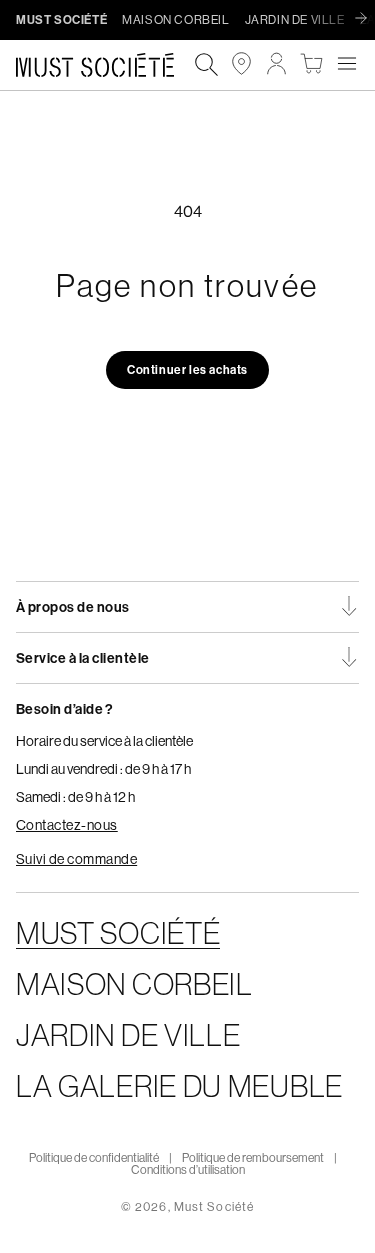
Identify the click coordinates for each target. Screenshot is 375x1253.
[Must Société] (105, 65)
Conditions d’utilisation (188, 1169)
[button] (346, 63)
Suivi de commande (76, 859)
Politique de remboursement (253, 1157)
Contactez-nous (67, 825)
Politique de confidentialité (94, 1157)
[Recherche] (206, 65)
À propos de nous (73, 607)
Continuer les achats (187, 369)
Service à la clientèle (83, 658)
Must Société (214, 1206)
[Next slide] (366, 19)
